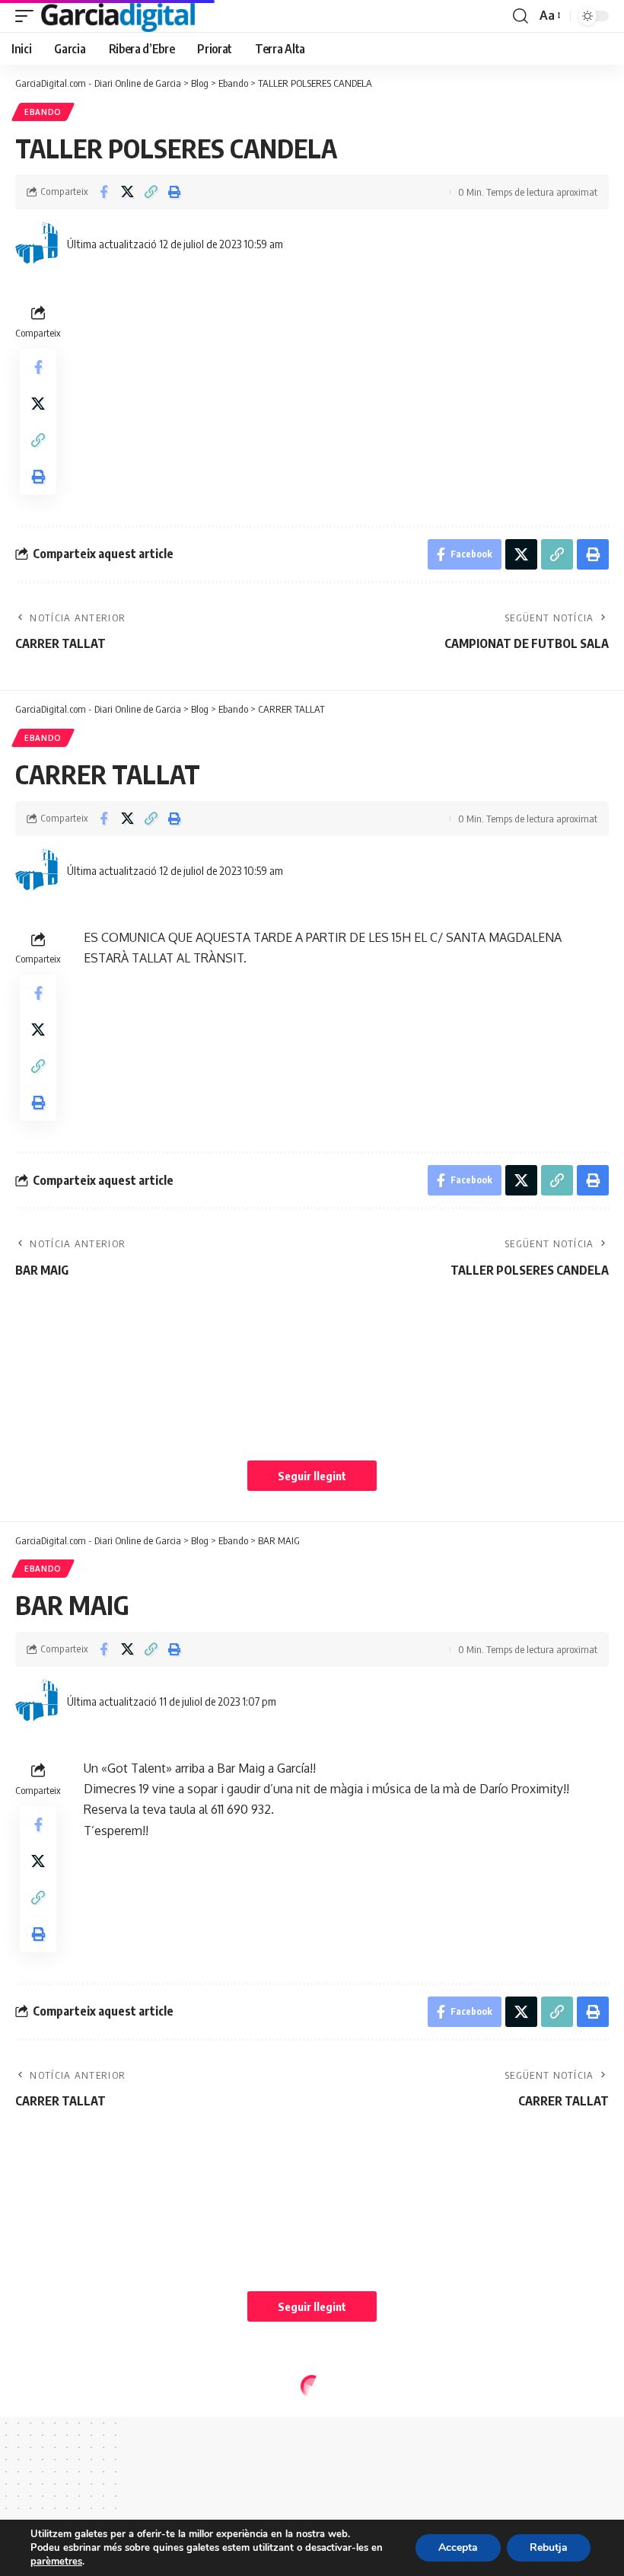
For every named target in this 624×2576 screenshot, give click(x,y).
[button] (28, 16)
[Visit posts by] (38, 244)
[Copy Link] (151, 192)
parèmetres (56, 2562)
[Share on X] (127, 192)
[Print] (174, 192)
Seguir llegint (312, 1476)
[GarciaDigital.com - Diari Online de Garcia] (118, 16)
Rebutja (549, 2547)
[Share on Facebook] (103, 192)
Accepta (458, 2547)
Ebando (43, 112)
